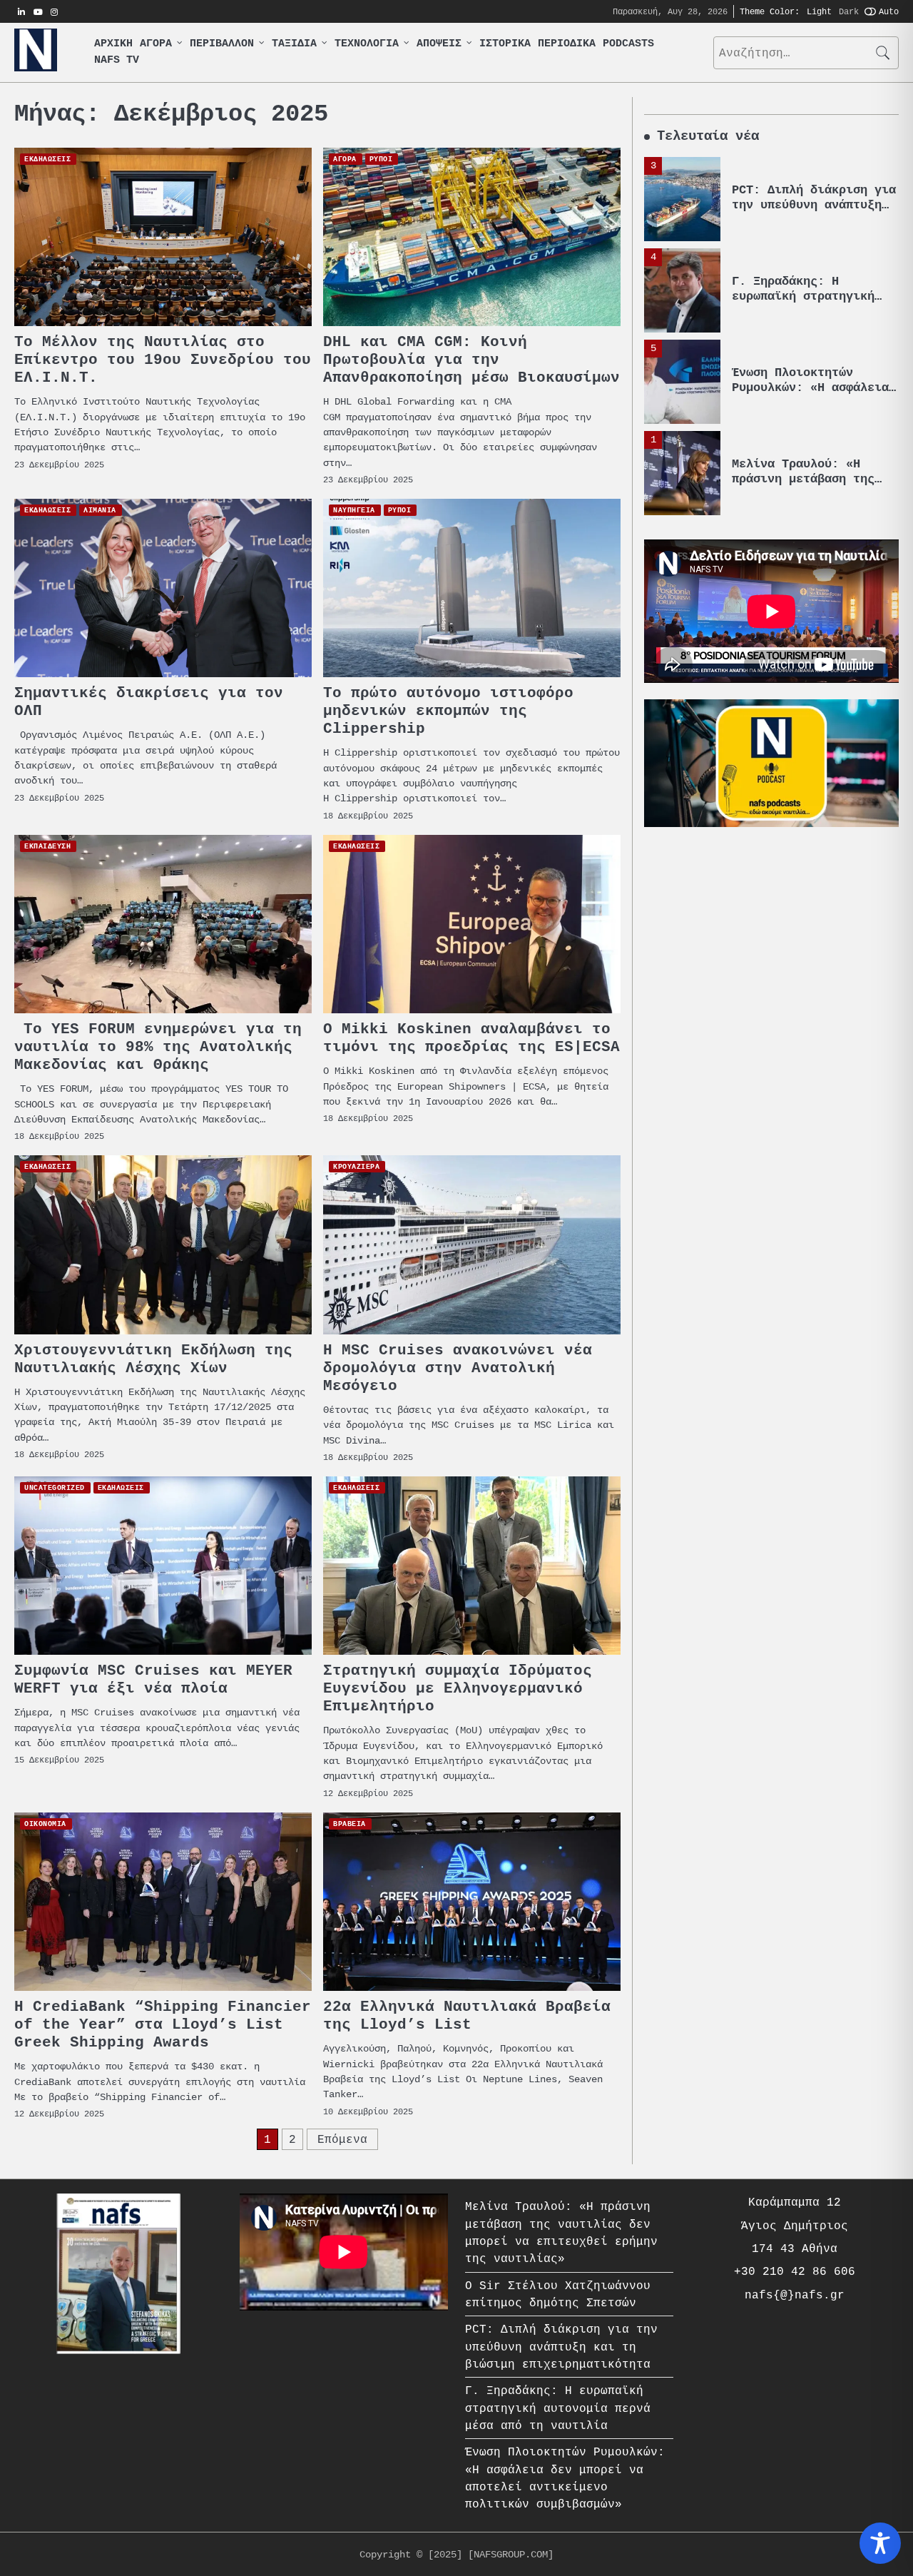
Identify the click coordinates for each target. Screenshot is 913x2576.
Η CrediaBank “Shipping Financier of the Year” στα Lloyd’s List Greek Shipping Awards (163, 2025)
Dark (849, 11)
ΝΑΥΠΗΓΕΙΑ (354, 510)
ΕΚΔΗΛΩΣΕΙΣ (47, 159)
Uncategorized (55, 1487)
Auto (889, 11)
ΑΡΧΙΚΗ (113, 44)
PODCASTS (628, 44)
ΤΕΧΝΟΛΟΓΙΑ (367, 44)
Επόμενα (342, 2139)
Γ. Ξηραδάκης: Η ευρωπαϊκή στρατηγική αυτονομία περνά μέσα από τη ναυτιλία (803, 303)
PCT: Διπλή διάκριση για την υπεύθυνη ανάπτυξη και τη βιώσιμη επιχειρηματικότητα (814, 212)
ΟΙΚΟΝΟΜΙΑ (45, 1824)
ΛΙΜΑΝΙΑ (100, 510)
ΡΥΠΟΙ (381, 159)
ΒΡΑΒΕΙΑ (350, 1824)
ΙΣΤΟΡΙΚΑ (505, 44)
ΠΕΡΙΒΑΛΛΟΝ (222, 44)
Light (819, 11)
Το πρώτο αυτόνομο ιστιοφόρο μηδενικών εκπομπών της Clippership (448, 711)
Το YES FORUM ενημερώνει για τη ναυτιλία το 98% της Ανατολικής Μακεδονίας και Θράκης (158, 1047)
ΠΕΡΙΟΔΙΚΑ (567, 44)
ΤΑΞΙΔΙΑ (294, 44)
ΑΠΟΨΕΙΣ (439, 44)
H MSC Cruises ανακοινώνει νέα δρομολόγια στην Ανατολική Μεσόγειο (458, 1368)
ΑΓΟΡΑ (156, 44)
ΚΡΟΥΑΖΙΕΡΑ (356, 1166)
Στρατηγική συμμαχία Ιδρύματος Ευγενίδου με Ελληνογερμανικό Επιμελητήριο (458, 1689)
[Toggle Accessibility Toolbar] (880, 2543)
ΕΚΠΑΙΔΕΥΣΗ (47, 846)
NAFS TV (117, 60)
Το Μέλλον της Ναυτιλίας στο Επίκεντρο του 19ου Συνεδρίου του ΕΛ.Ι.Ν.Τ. (163, 360)
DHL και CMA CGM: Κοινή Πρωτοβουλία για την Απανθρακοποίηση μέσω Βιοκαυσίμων (471, 360)
